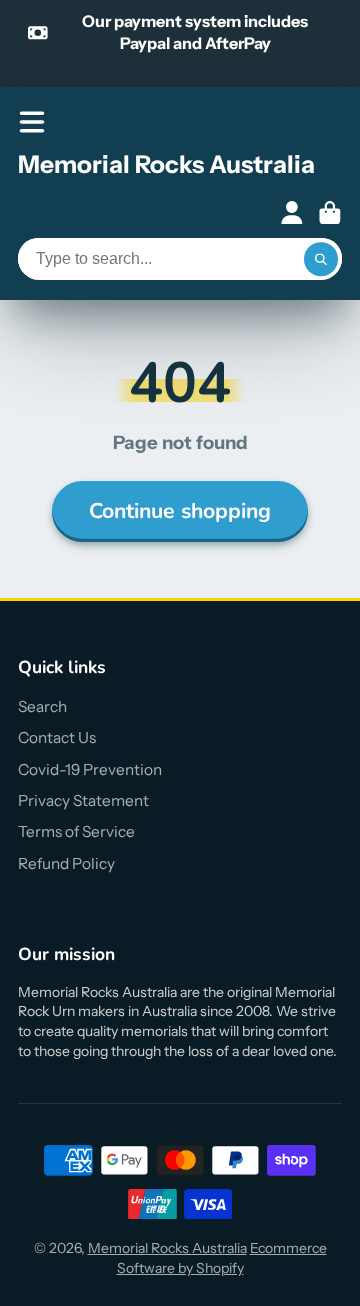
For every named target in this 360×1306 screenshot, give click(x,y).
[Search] (321, 259)
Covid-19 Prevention (90, 769)
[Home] (166, 168)
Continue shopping (180, 511)
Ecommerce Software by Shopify (222, 1258)
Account (292, 213)
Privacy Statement (83, 800)
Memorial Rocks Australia (167, 1248)
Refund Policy (66, 863)
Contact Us (57, 737)
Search (42, 706)
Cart (330, 213)
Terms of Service (76, 831)
